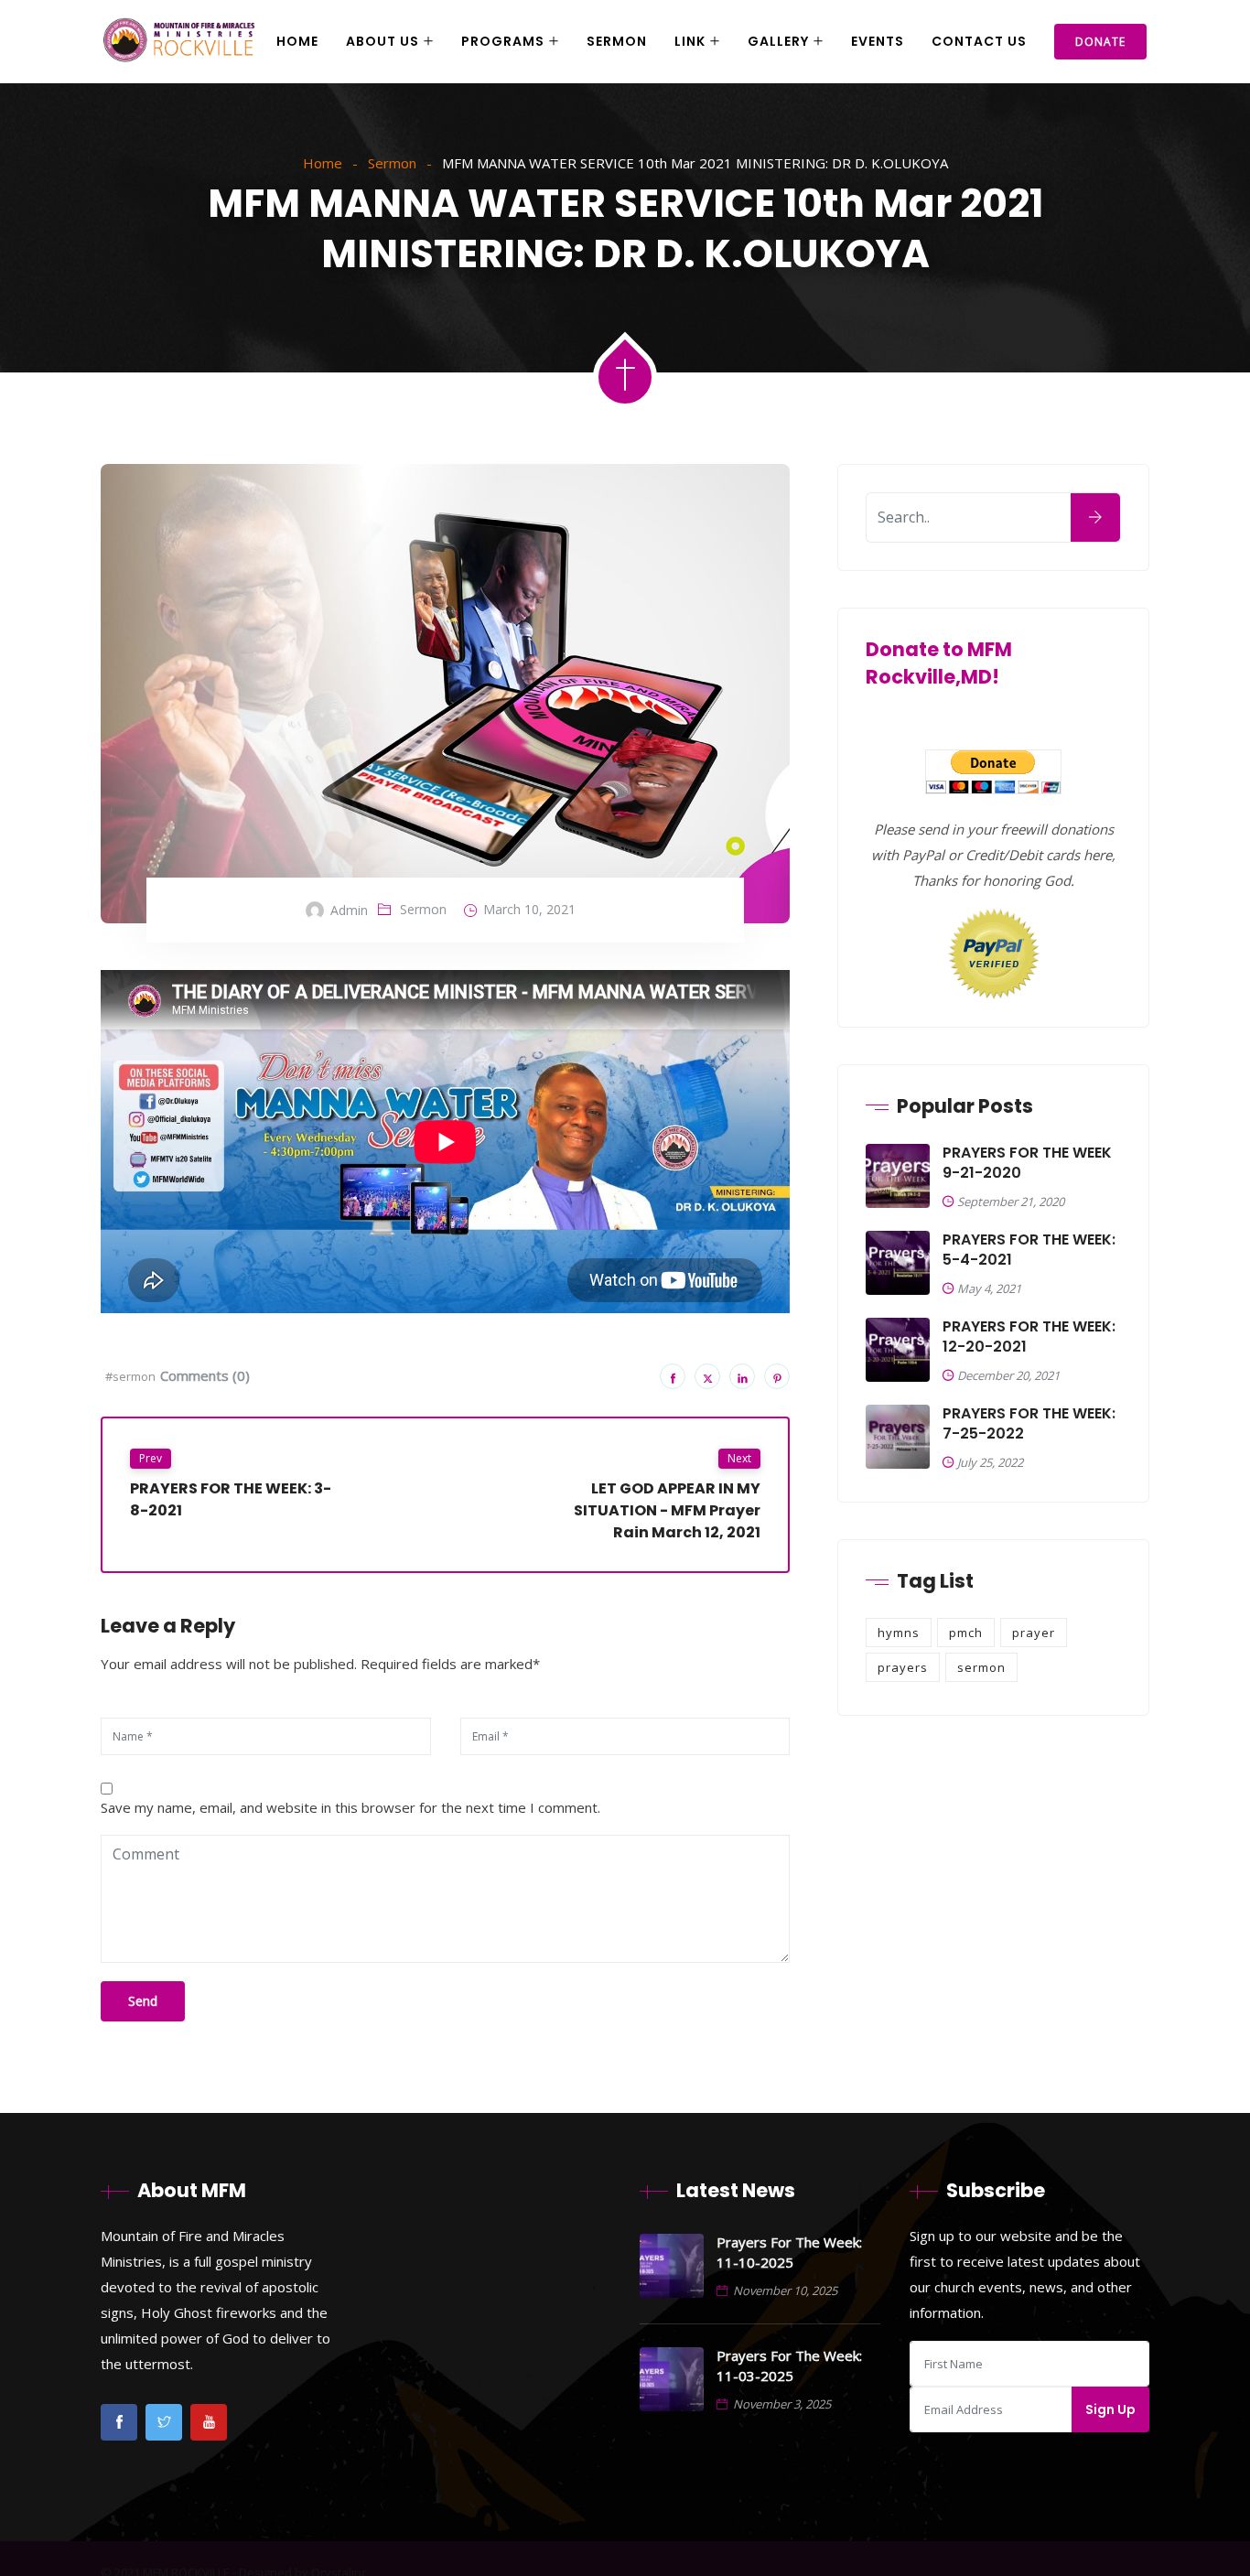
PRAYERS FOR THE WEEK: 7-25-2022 (1029, 1424)
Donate (1100, 42)
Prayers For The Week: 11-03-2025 (789, 2366)
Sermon (617, 41)
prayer (1034, 1633)
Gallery (778, 41)
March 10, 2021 (529, 909)
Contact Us (979, 41)
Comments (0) (205, 1375)
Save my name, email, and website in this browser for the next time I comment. (350, 1807)
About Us (383, 41)
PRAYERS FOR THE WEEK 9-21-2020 (1027, 1163)
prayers (903, 1667)
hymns (899, 1633)
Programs (503, 41)
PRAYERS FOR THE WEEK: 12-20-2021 (1029, 1337)
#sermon (130, 1376)
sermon (981, 1667)
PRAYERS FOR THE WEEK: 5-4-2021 (1029, 1250)
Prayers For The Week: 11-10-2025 (789, 2252)
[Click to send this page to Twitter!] (707, 1376)
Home (297, 41)
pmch (966, 1633)
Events (878, 41)
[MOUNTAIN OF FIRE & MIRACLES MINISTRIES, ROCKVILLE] (179, 42)
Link (690, 41)
